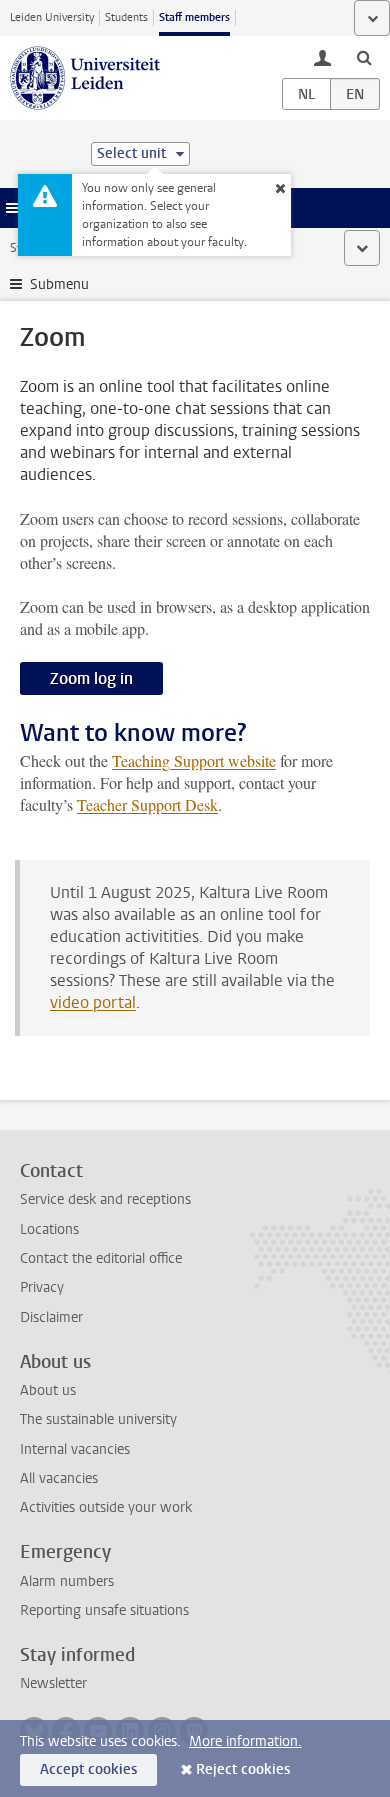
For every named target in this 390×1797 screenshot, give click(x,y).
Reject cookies (243, 1769)
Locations (49, 1229)
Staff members (194, 17)
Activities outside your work (106, 1507)
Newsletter (53, 1683)
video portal (93, 1002)
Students (126, 17)
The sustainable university (98, 1419)
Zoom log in (91, 678)
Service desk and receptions (105, 1199)
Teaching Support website (194, 760)
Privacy (42, 1287)
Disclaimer (51, 1317)
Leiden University (52, 17)
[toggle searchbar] (364, 57)
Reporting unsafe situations (104, 1610)
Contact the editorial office (101, 1258)
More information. (245, 1741)
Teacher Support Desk (147, 804)
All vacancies (59, 1478)
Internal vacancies (75, 1449)
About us (48, 1390)
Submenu (59, 284)
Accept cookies (88, 1769)
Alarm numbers (67, 1581)
